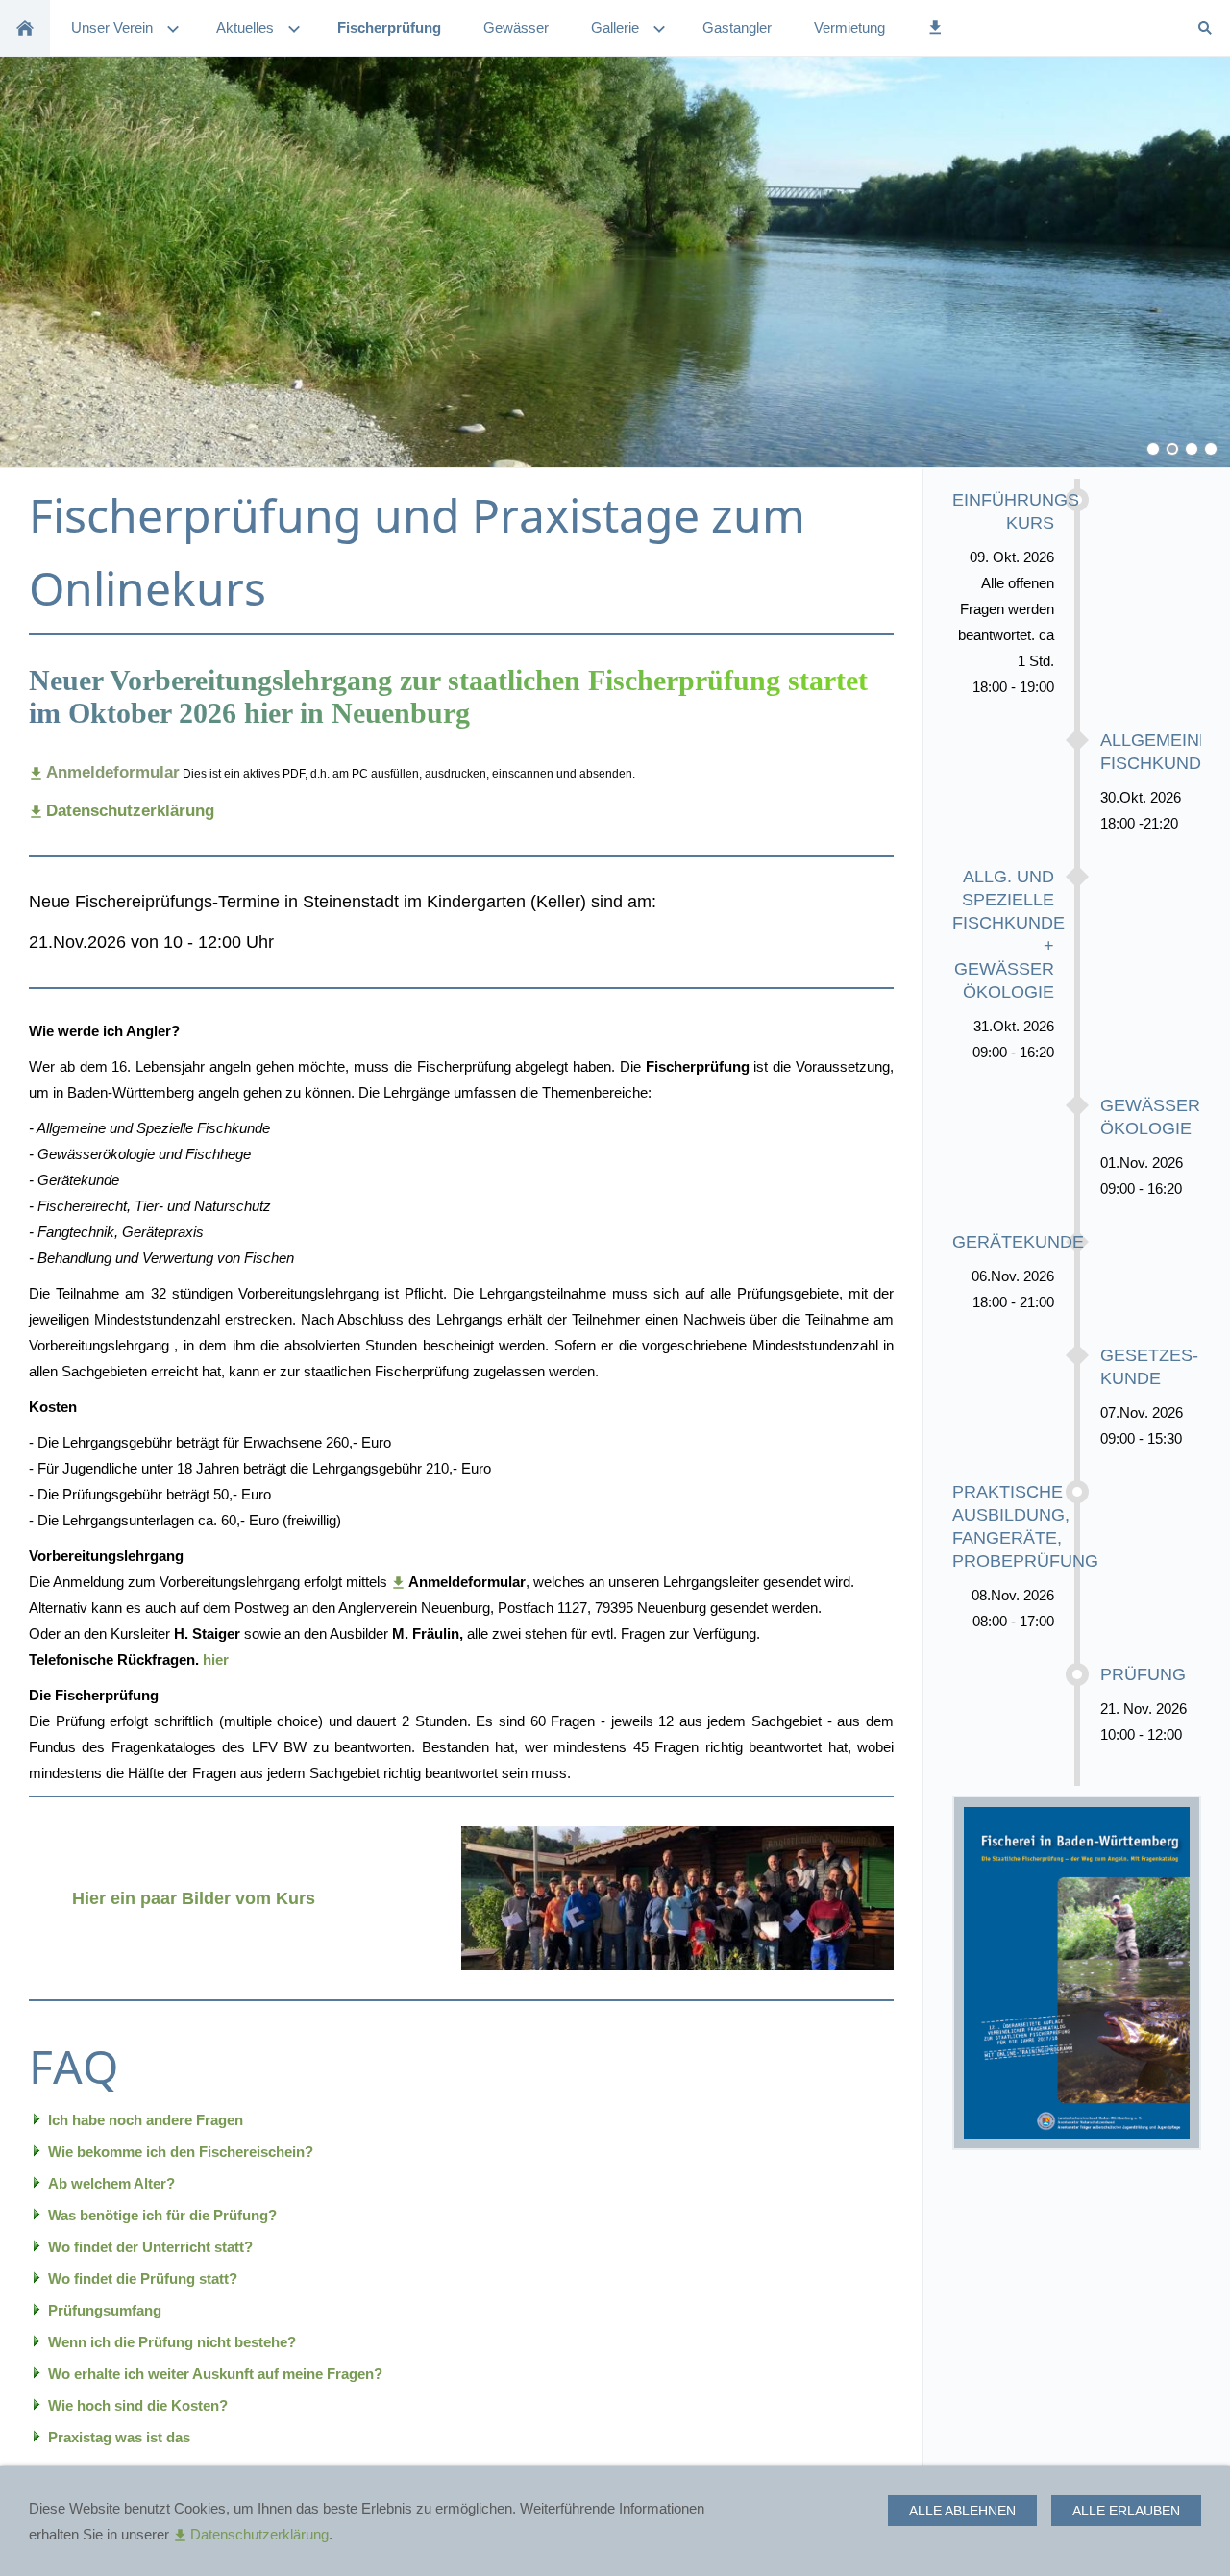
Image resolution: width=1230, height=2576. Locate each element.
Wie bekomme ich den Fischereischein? (181, 2152)
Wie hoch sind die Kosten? (138, 2405)
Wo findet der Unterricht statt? (150, 2247)
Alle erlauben (1126, 2511)
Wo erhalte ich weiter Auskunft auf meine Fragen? (215, 2374)
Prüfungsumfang (105, 2310)
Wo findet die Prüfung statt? (143, 2279)
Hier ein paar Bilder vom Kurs (194, 1898)
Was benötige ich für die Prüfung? (162, 2215)
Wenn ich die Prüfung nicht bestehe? (172, 2342)
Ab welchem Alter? (111, 2183)
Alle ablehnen (962, 2511)
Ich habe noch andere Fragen (146, 2120)
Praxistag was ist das (119, 2437)
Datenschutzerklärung (259, 2534)
